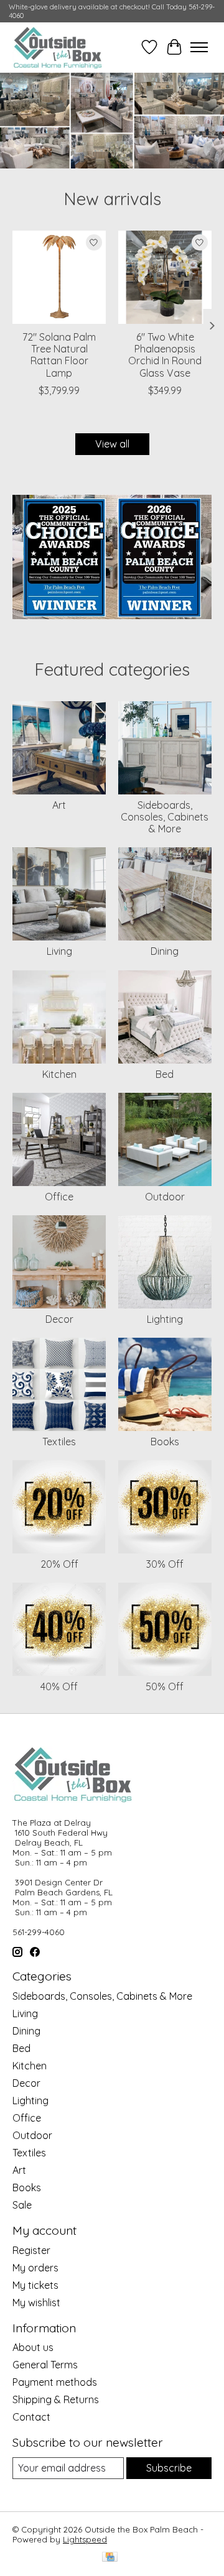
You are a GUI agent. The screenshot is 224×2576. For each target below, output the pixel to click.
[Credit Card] (110, 2558)
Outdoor (165, 1197)
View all (112, 444)
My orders (35, 2268)
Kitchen (59, 1074)
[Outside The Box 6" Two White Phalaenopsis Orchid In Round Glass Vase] (165, 277)
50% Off (165, 1686)
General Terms (45, 2365)
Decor (59, 1319)
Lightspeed (85, 2539)
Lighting (165, 1319)
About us (33, 2347)
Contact (31, 2417)
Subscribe (169, 2468)
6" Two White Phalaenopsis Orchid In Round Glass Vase (165, 355)
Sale (22, 2205)
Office (59, 1197)
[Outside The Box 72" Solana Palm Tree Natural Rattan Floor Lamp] (59, 277)
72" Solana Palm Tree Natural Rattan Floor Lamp (59, 355)
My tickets (35, 2285)
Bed (165, 1074)
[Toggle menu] (199, 47)
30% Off (165, 1564)
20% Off (59, 1564)
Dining (165, 951)
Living (59, 951)
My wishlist (36, 2302)
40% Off (59, 1686)
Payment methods (55, 2382)
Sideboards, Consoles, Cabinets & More (165, 817)
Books (165, 1442)
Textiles (59, 1442)
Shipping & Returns (56, 2399)
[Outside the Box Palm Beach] (58, 47)
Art (59, 805)
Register (31, 2250)
